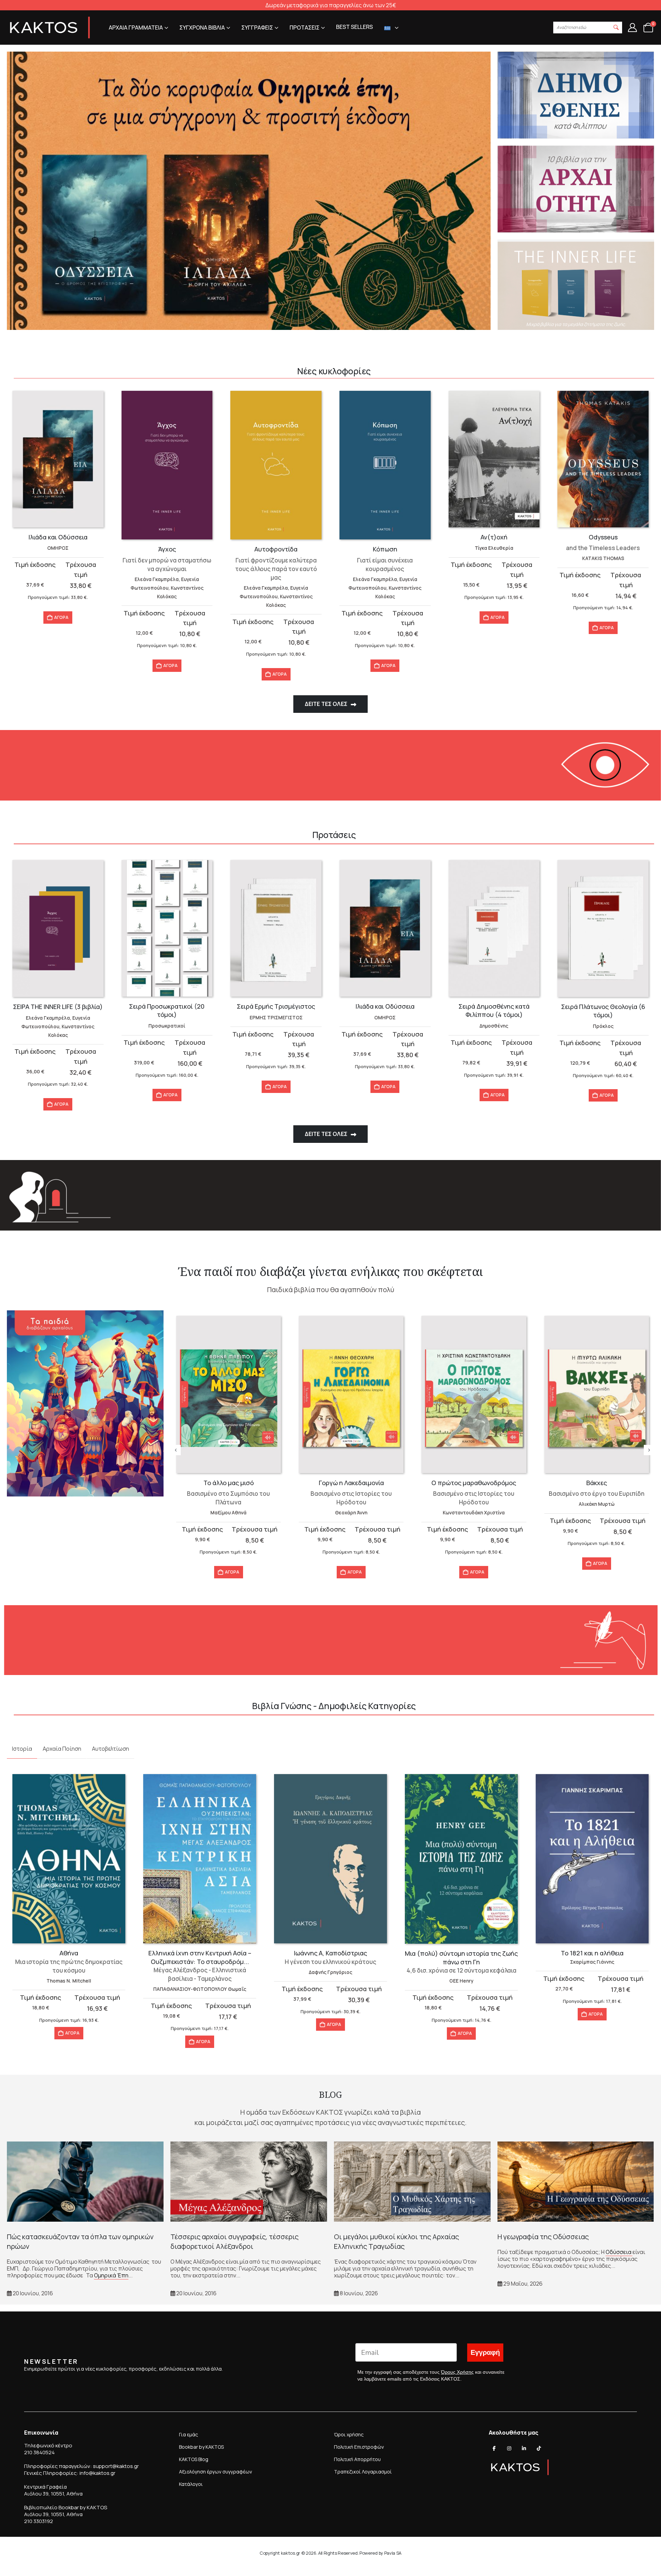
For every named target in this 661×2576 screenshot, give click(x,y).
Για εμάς (188, 2434)
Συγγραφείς (257, 28)
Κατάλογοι (191, 2484)
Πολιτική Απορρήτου (357, 2459)
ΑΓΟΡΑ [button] (61, 617)
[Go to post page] (85, 2182)
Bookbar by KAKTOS (201, 2447)
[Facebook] (494, 2448)
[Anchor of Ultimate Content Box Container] (249, 191)
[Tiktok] (539, 2448)
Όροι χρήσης (349, 2434)
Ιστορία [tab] (22, 1749)
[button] (616, 28)
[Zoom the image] (85, 1314)
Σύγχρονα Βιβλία (202, 28)
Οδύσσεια (619, 2252)
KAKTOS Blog (194, 2459)
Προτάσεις (305, 28)
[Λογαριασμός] (632, 28)
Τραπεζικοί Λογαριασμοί (363, 2472)
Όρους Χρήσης (457, 2372)
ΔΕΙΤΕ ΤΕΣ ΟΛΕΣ (327, 704)
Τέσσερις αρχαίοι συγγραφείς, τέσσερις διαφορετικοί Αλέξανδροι (234, 2241)
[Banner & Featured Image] (576, 95)
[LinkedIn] (524, 2448)
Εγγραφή (485, 2353)
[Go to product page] (58, 459)
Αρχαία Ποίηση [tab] (62, 1749)
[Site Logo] (50, 28)
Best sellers (354, 27)
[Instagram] (509, 2448)
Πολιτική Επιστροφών (359, 2447)
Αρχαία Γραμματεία (136, 28)
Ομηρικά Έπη (111, 2275)
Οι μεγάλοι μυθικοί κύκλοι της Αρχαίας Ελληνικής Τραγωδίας (396, 2241)
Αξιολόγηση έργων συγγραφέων (216, 2472)
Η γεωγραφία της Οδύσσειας (543, 2237)
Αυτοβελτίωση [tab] (111, 1749)
